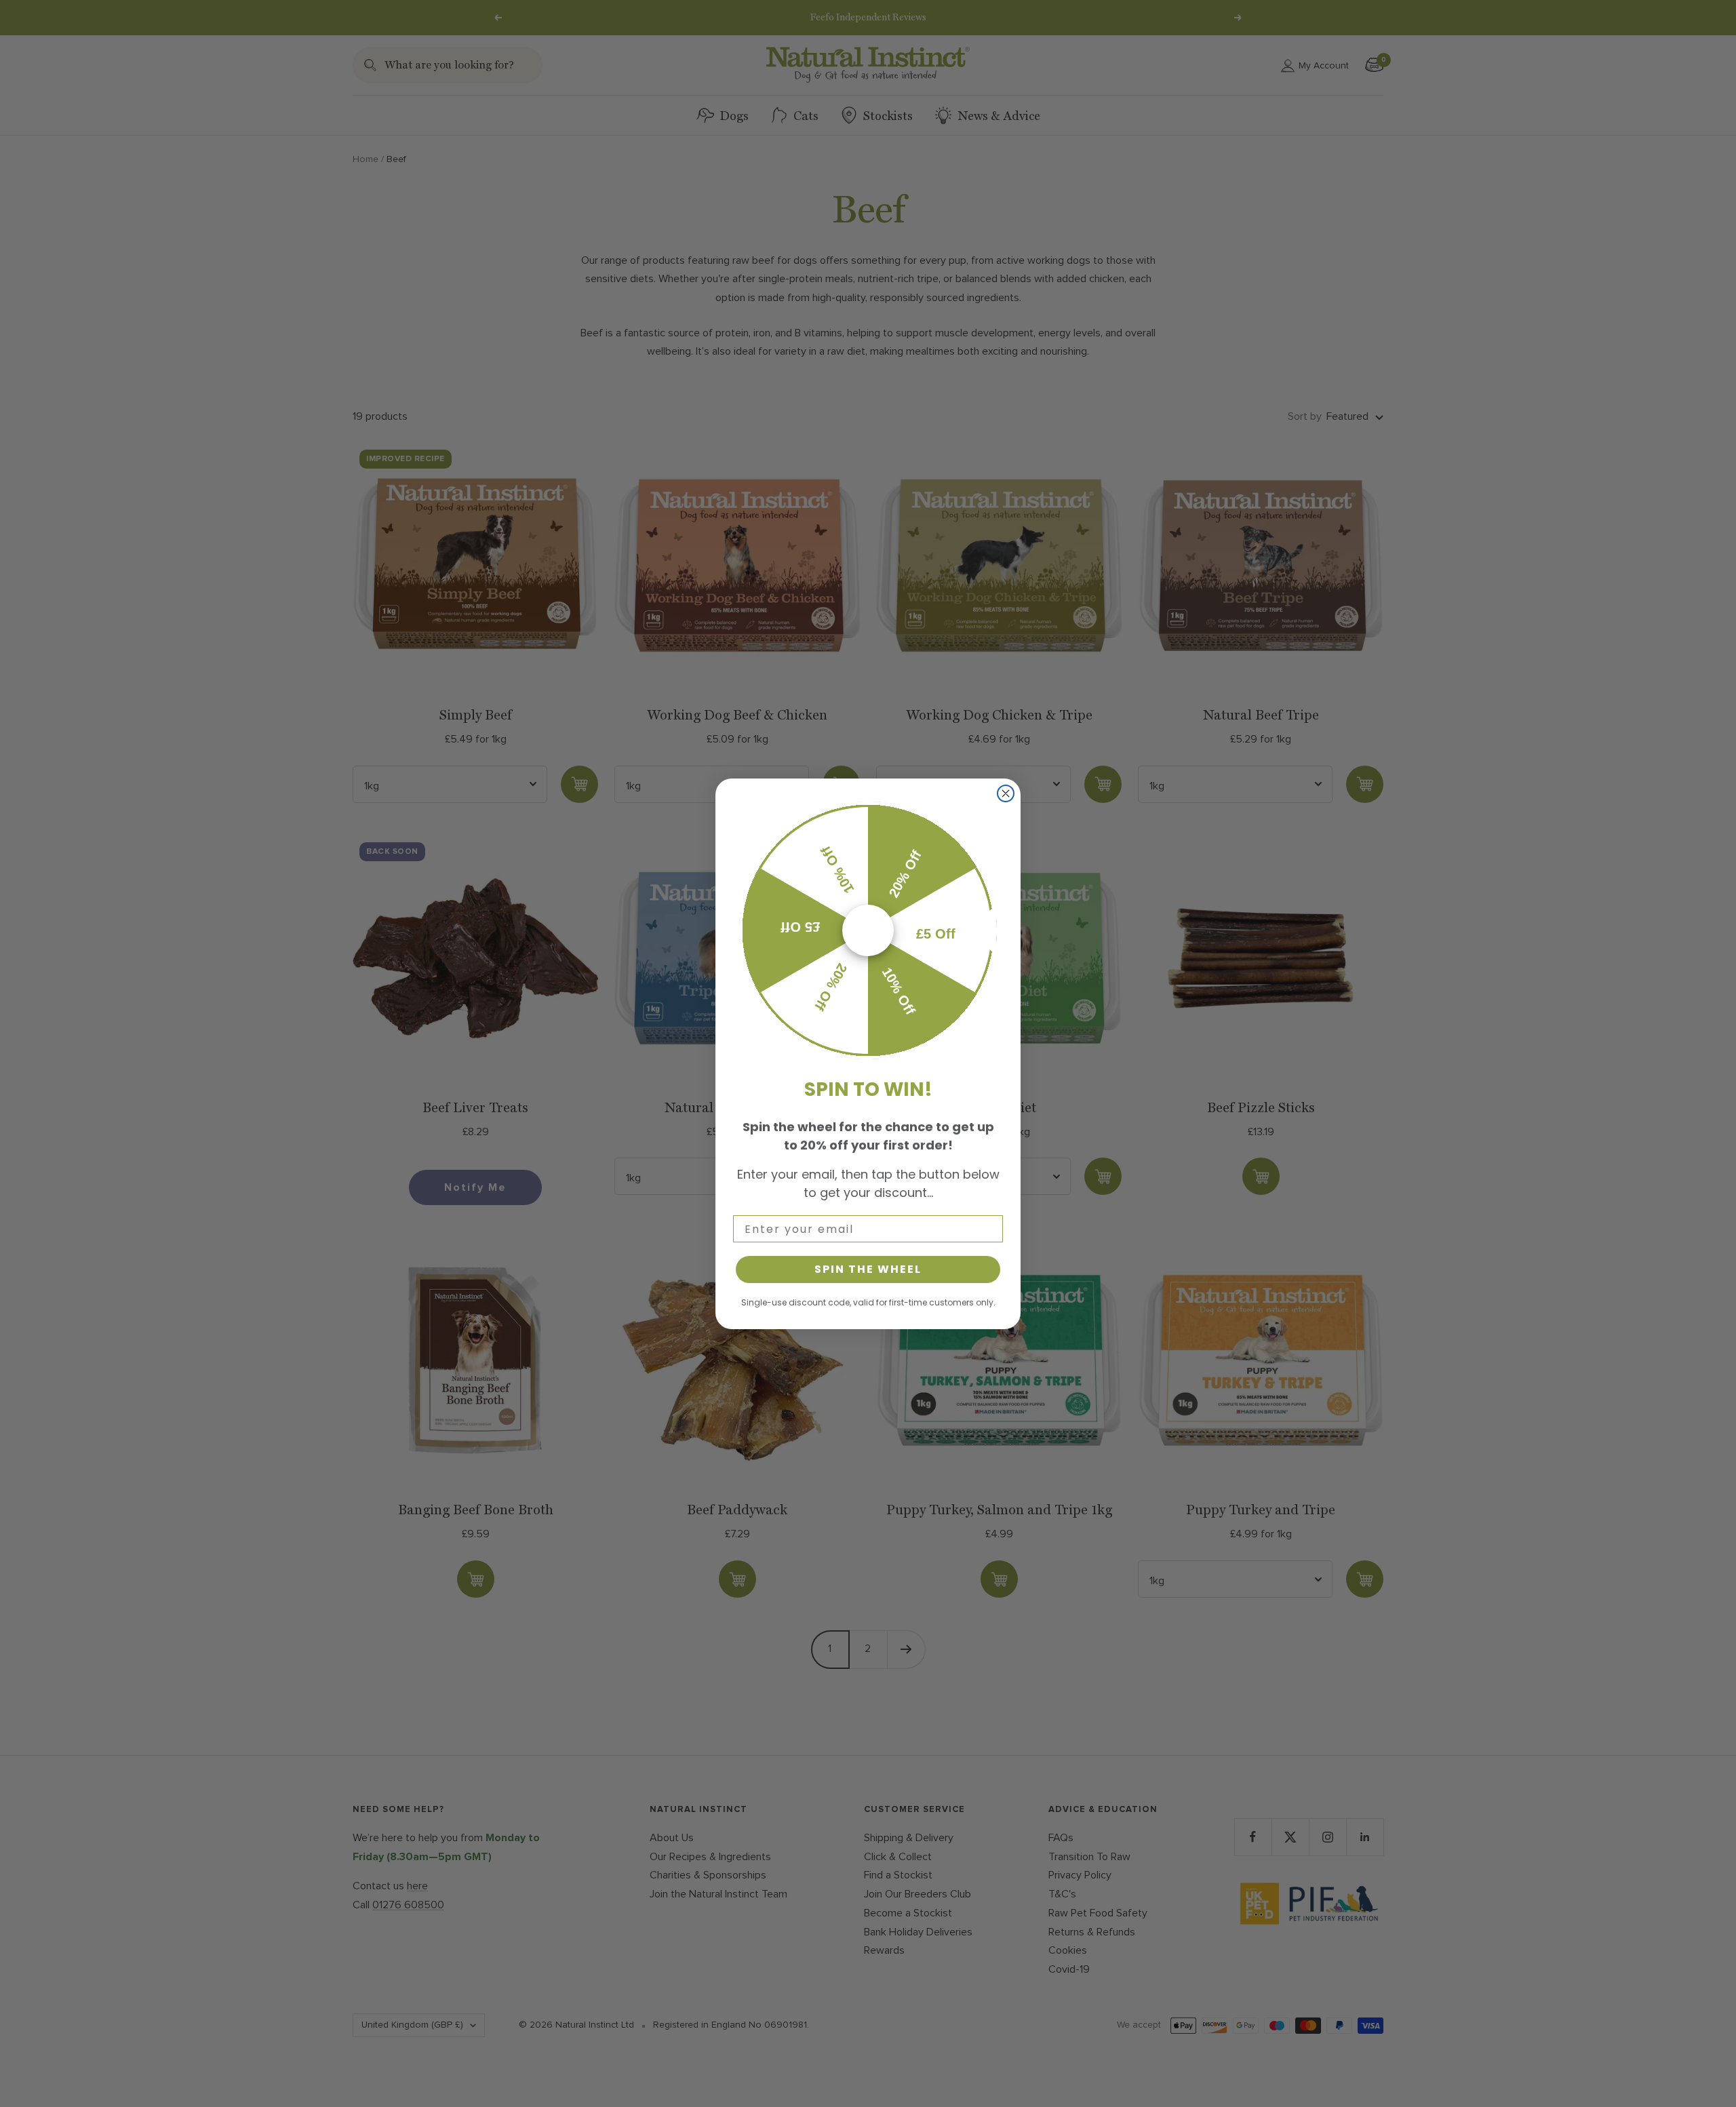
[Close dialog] (1006, 793)
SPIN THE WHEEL (868, 1269)
